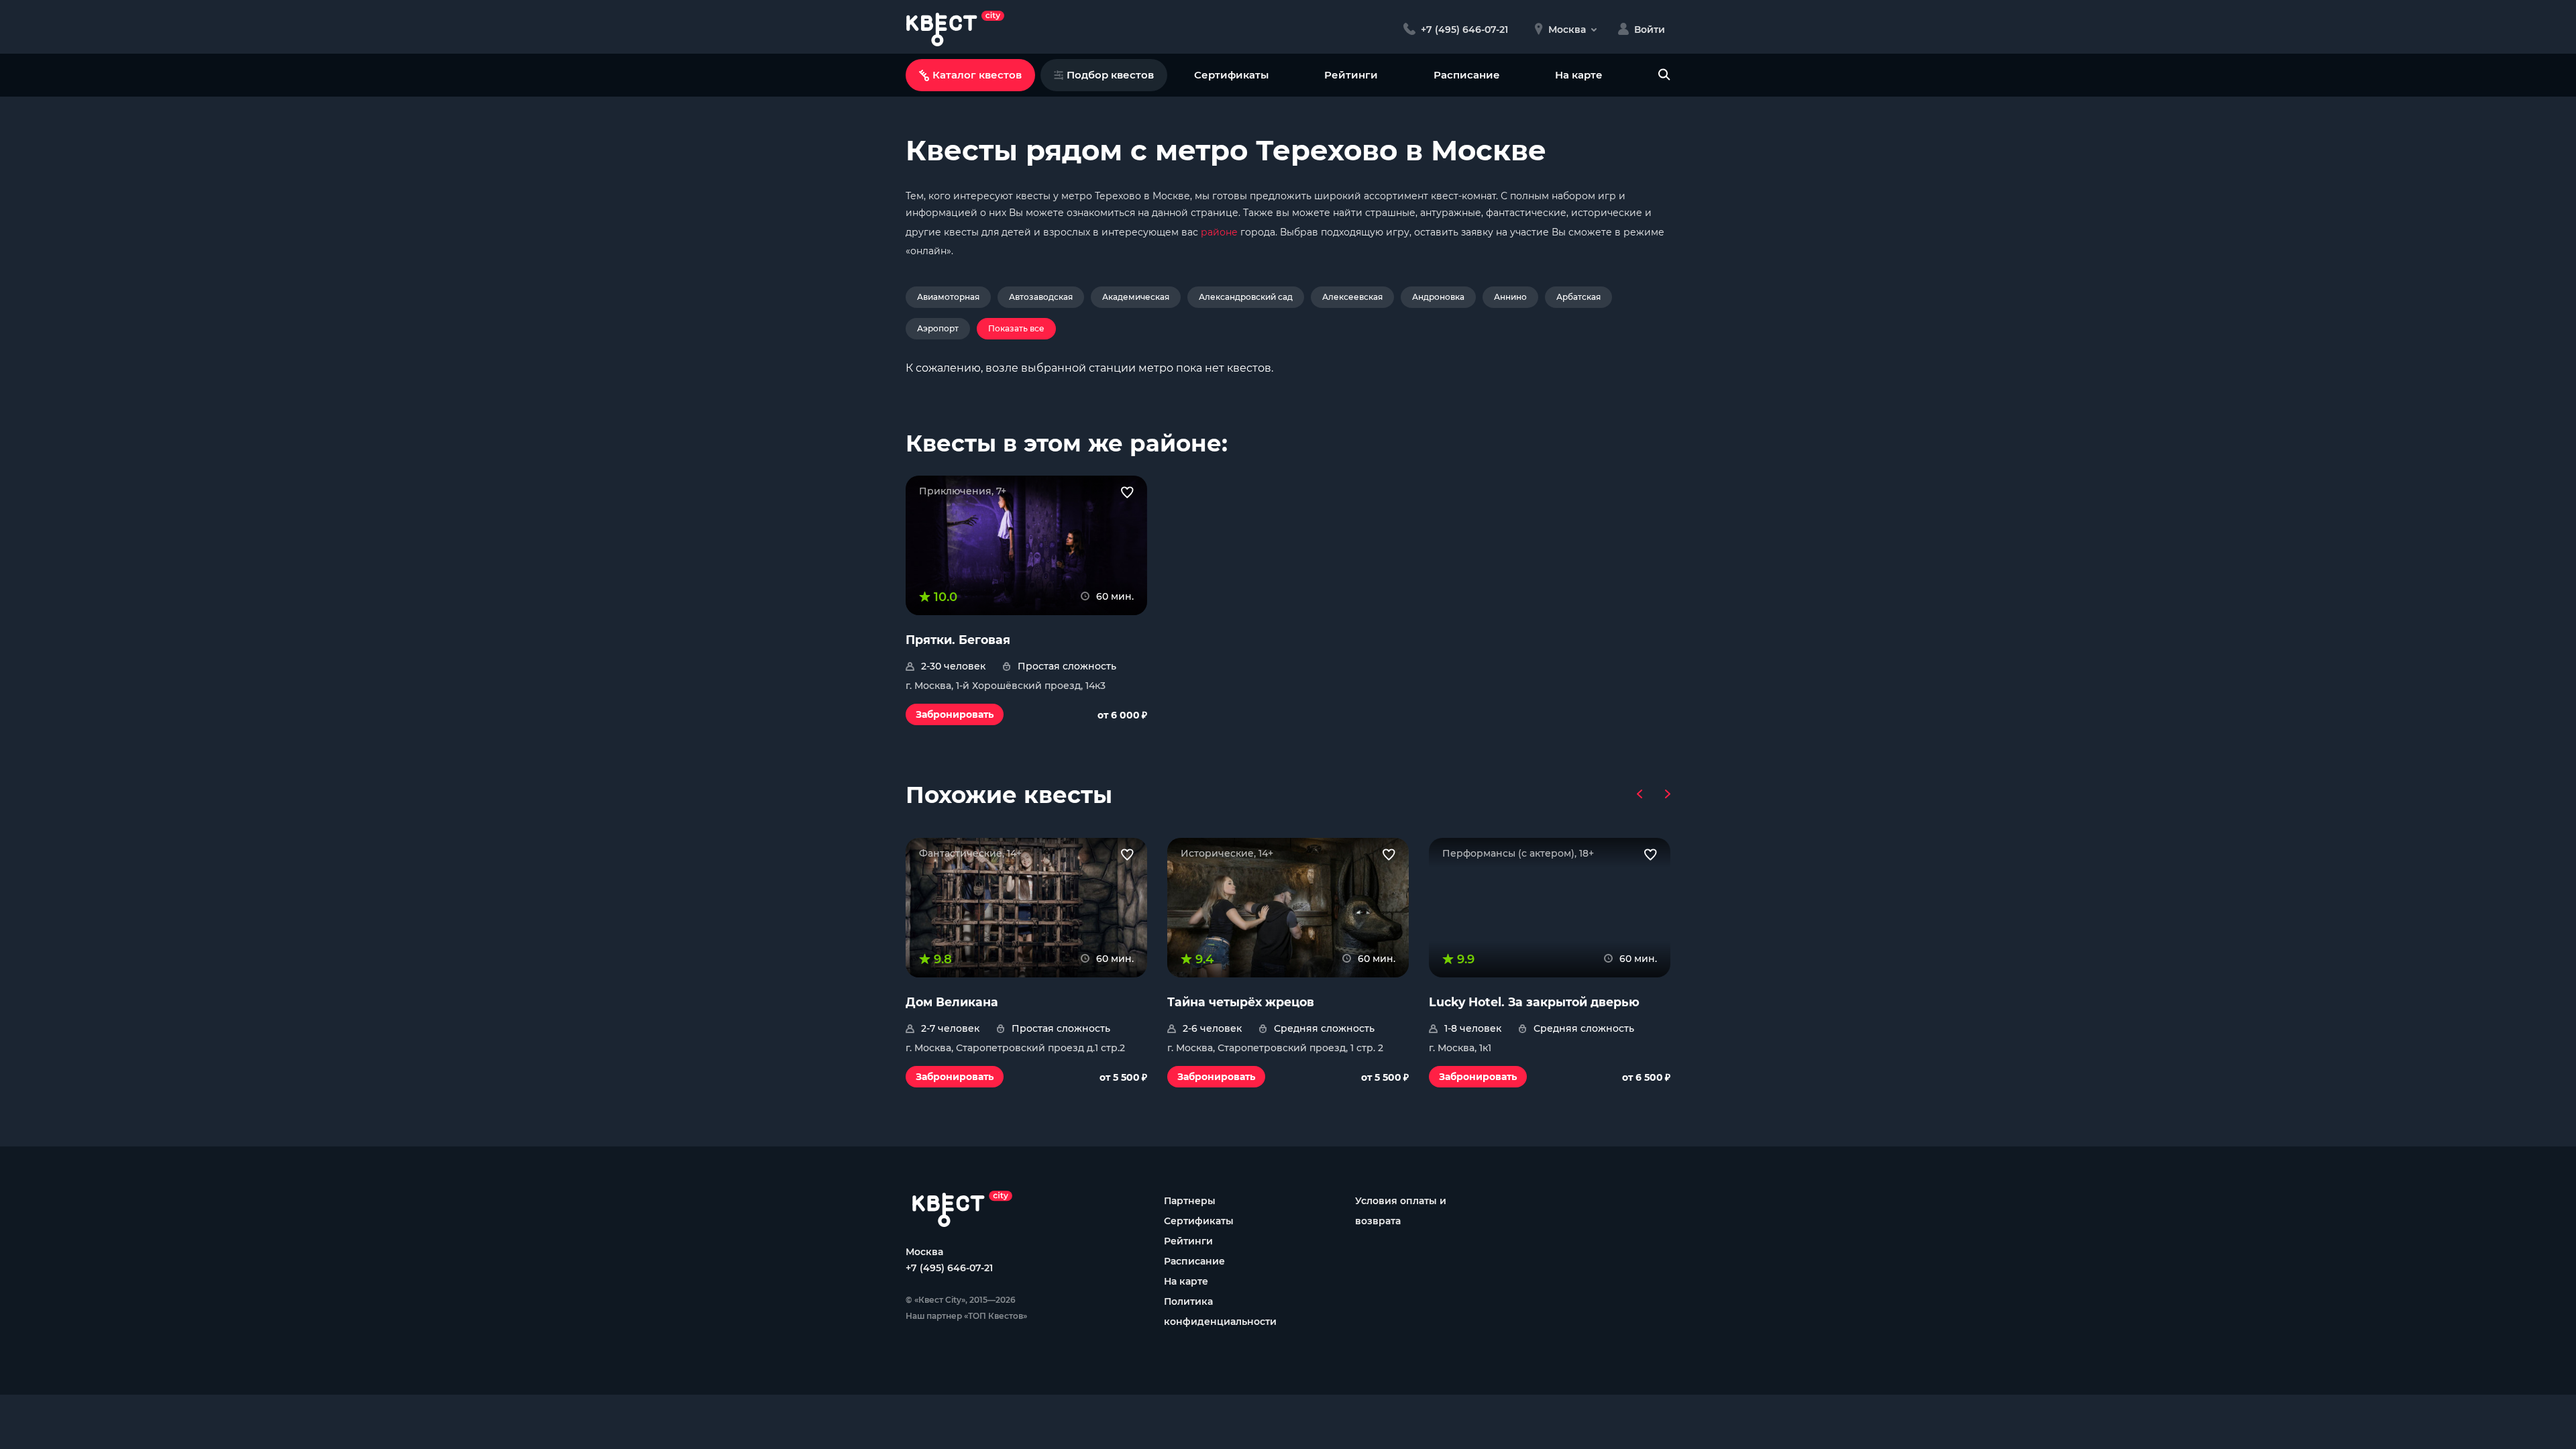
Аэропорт (938, 328)
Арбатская (1578, 297)
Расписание (1467, 75)
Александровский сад (1246, 297)
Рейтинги (1351, 75)
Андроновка (1438, 297)
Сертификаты (1231, 75)
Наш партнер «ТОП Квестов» (966, 1316)
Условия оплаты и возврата (1401, 1211)
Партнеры (1190, 1201)
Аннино (1510, 297)
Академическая (1136, 297)
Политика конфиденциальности (1220, 1311)
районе (1219, 232)
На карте (1579, 75)
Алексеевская (1352, 297)
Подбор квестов (1110, 75)
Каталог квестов (977, 75)
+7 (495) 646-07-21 (949, 1268)
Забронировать (955, 714)
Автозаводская (1041, 297)
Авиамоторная (948, 297)
